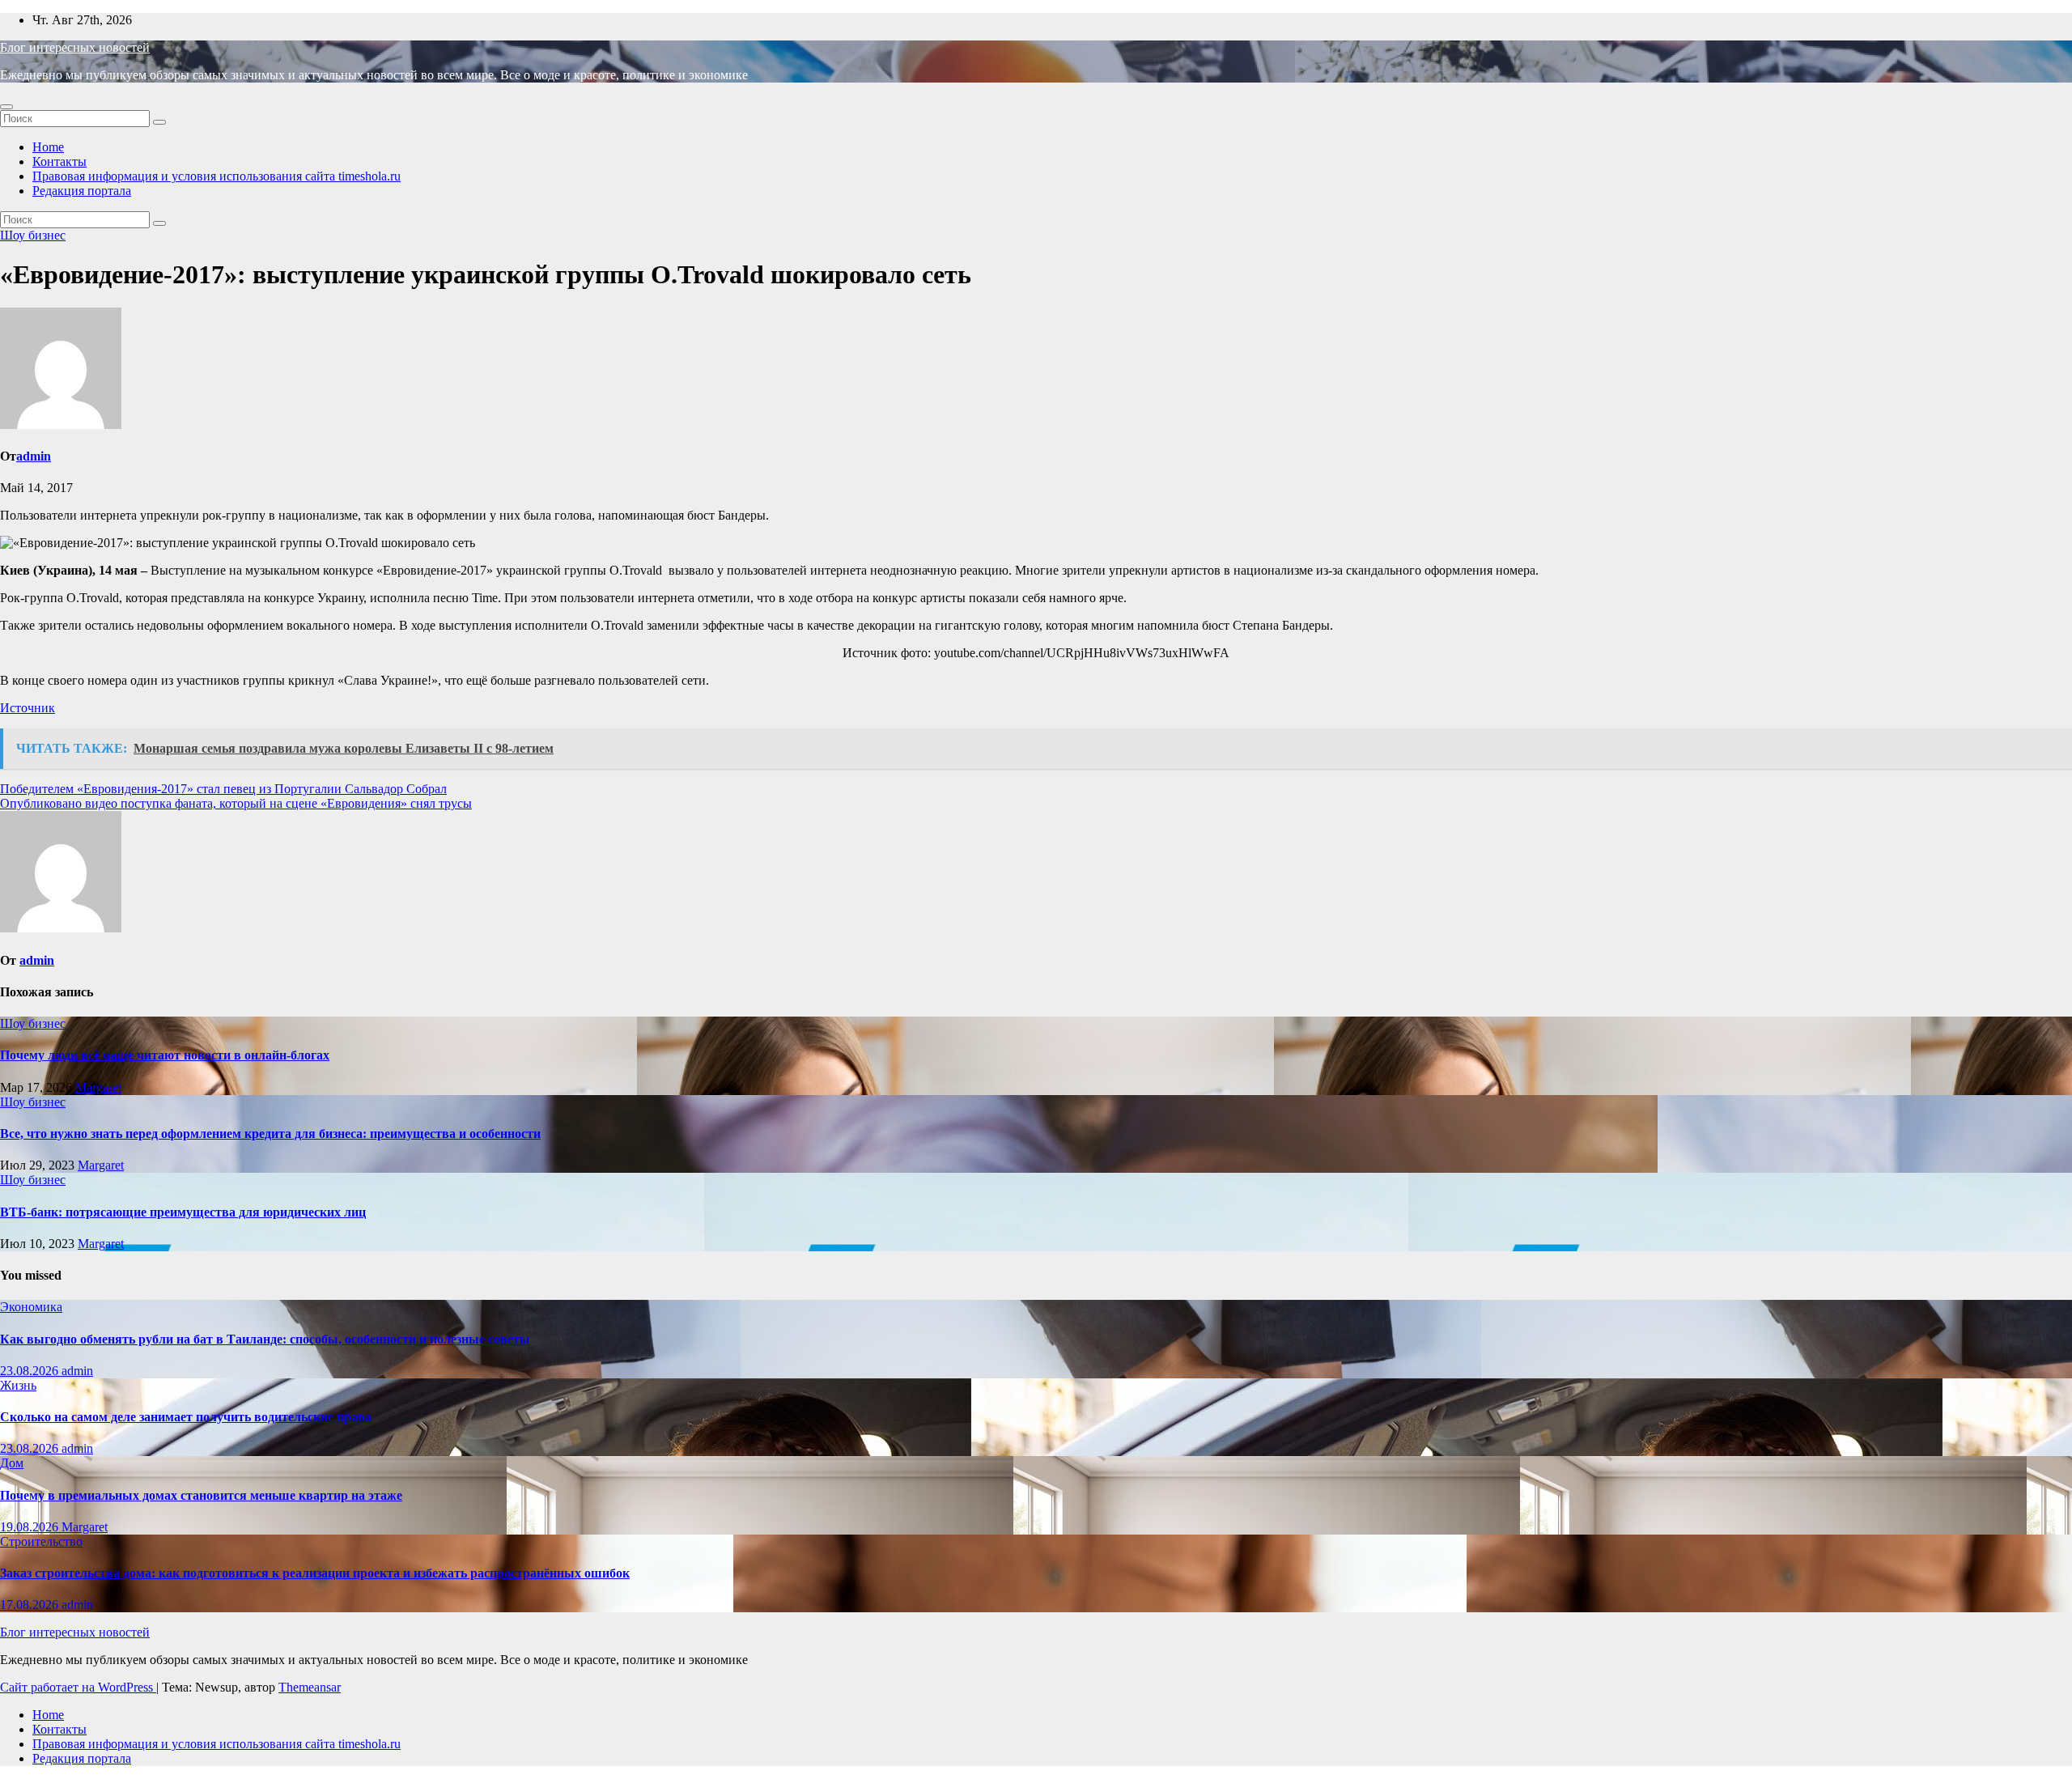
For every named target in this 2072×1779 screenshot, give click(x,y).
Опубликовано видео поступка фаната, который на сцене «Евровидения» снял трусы (236, 803)
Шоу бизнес (33, 235)
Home (48, 147)
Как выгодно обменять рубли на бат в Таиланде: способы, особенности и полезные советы (265, 1339)
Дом (12, 1463)
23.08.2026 (31, 1371)
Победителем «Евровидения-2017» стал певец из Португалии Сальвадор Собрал (223, 789)
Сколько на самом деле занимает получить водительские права (186, 1417)
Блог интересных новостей (75, 47)
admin (34, 456)
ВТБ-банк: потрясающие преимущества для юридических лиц (183, 1212)
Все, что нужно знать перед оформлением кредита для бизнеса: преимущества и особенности (270, 1134)
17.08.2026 (31, 1605)
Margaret (98, 1087)
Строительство (41, 1541)
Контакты (59, 161)
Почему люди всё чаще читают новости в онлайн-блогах (165, 1055)
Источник (28, 708)
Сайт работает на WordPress (78, 1687)
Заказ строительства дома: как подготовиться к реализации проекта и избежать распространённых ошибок (315, 1573)
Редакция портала (82, 191)
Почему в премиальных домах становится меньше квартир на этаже (201, 1495)
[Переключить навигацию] (6, 107)
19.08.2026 (31, 1527)
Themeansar (310, 1687)
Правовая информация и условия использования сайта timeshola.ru (217, 176)
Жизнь (18, 1385)
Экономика (31, 1307)
